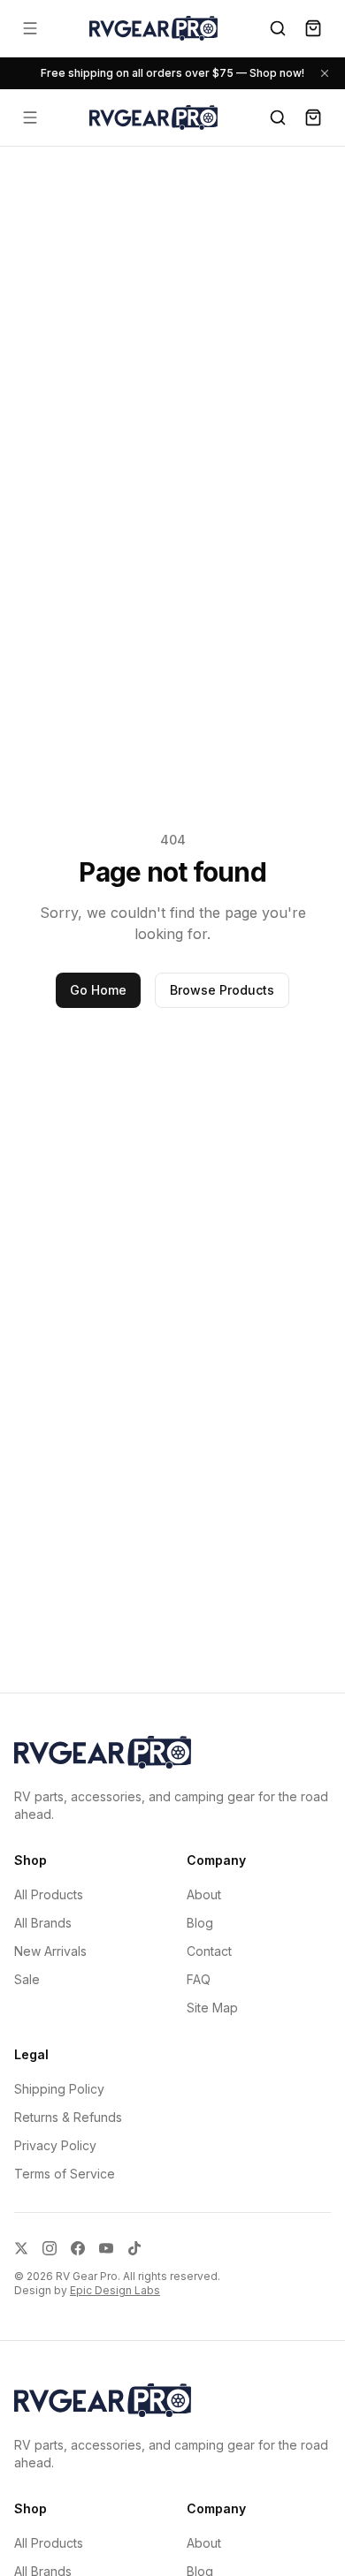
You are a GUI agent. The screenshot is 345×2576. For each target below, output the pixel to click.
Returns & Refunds (68, 2117)
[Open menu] (30, 28)
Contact (209, 1951)
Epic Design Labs (115, 2290)
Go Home (98, 990)
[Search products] (278, 28)
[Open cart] (313, 28)
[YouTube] (106, 2248)
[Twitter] (21, 2248)
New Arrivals (50, 1951)
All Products (49, 1894)
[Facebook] (78, 2248)
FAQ (199, 1979)
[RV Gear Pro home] (153, 28)
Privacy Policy (55, 2145)
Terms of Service (65, 2174)
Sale (27, 1979)
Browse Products (222, 990)
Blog (200, 1923)
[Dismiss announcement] (325, 73)
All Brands (43, 1923)
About (204, 1894)
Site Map (212, 2008)
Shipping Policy (59, 2089)
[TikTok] (134, 2248)
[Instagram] (50, 2248)
